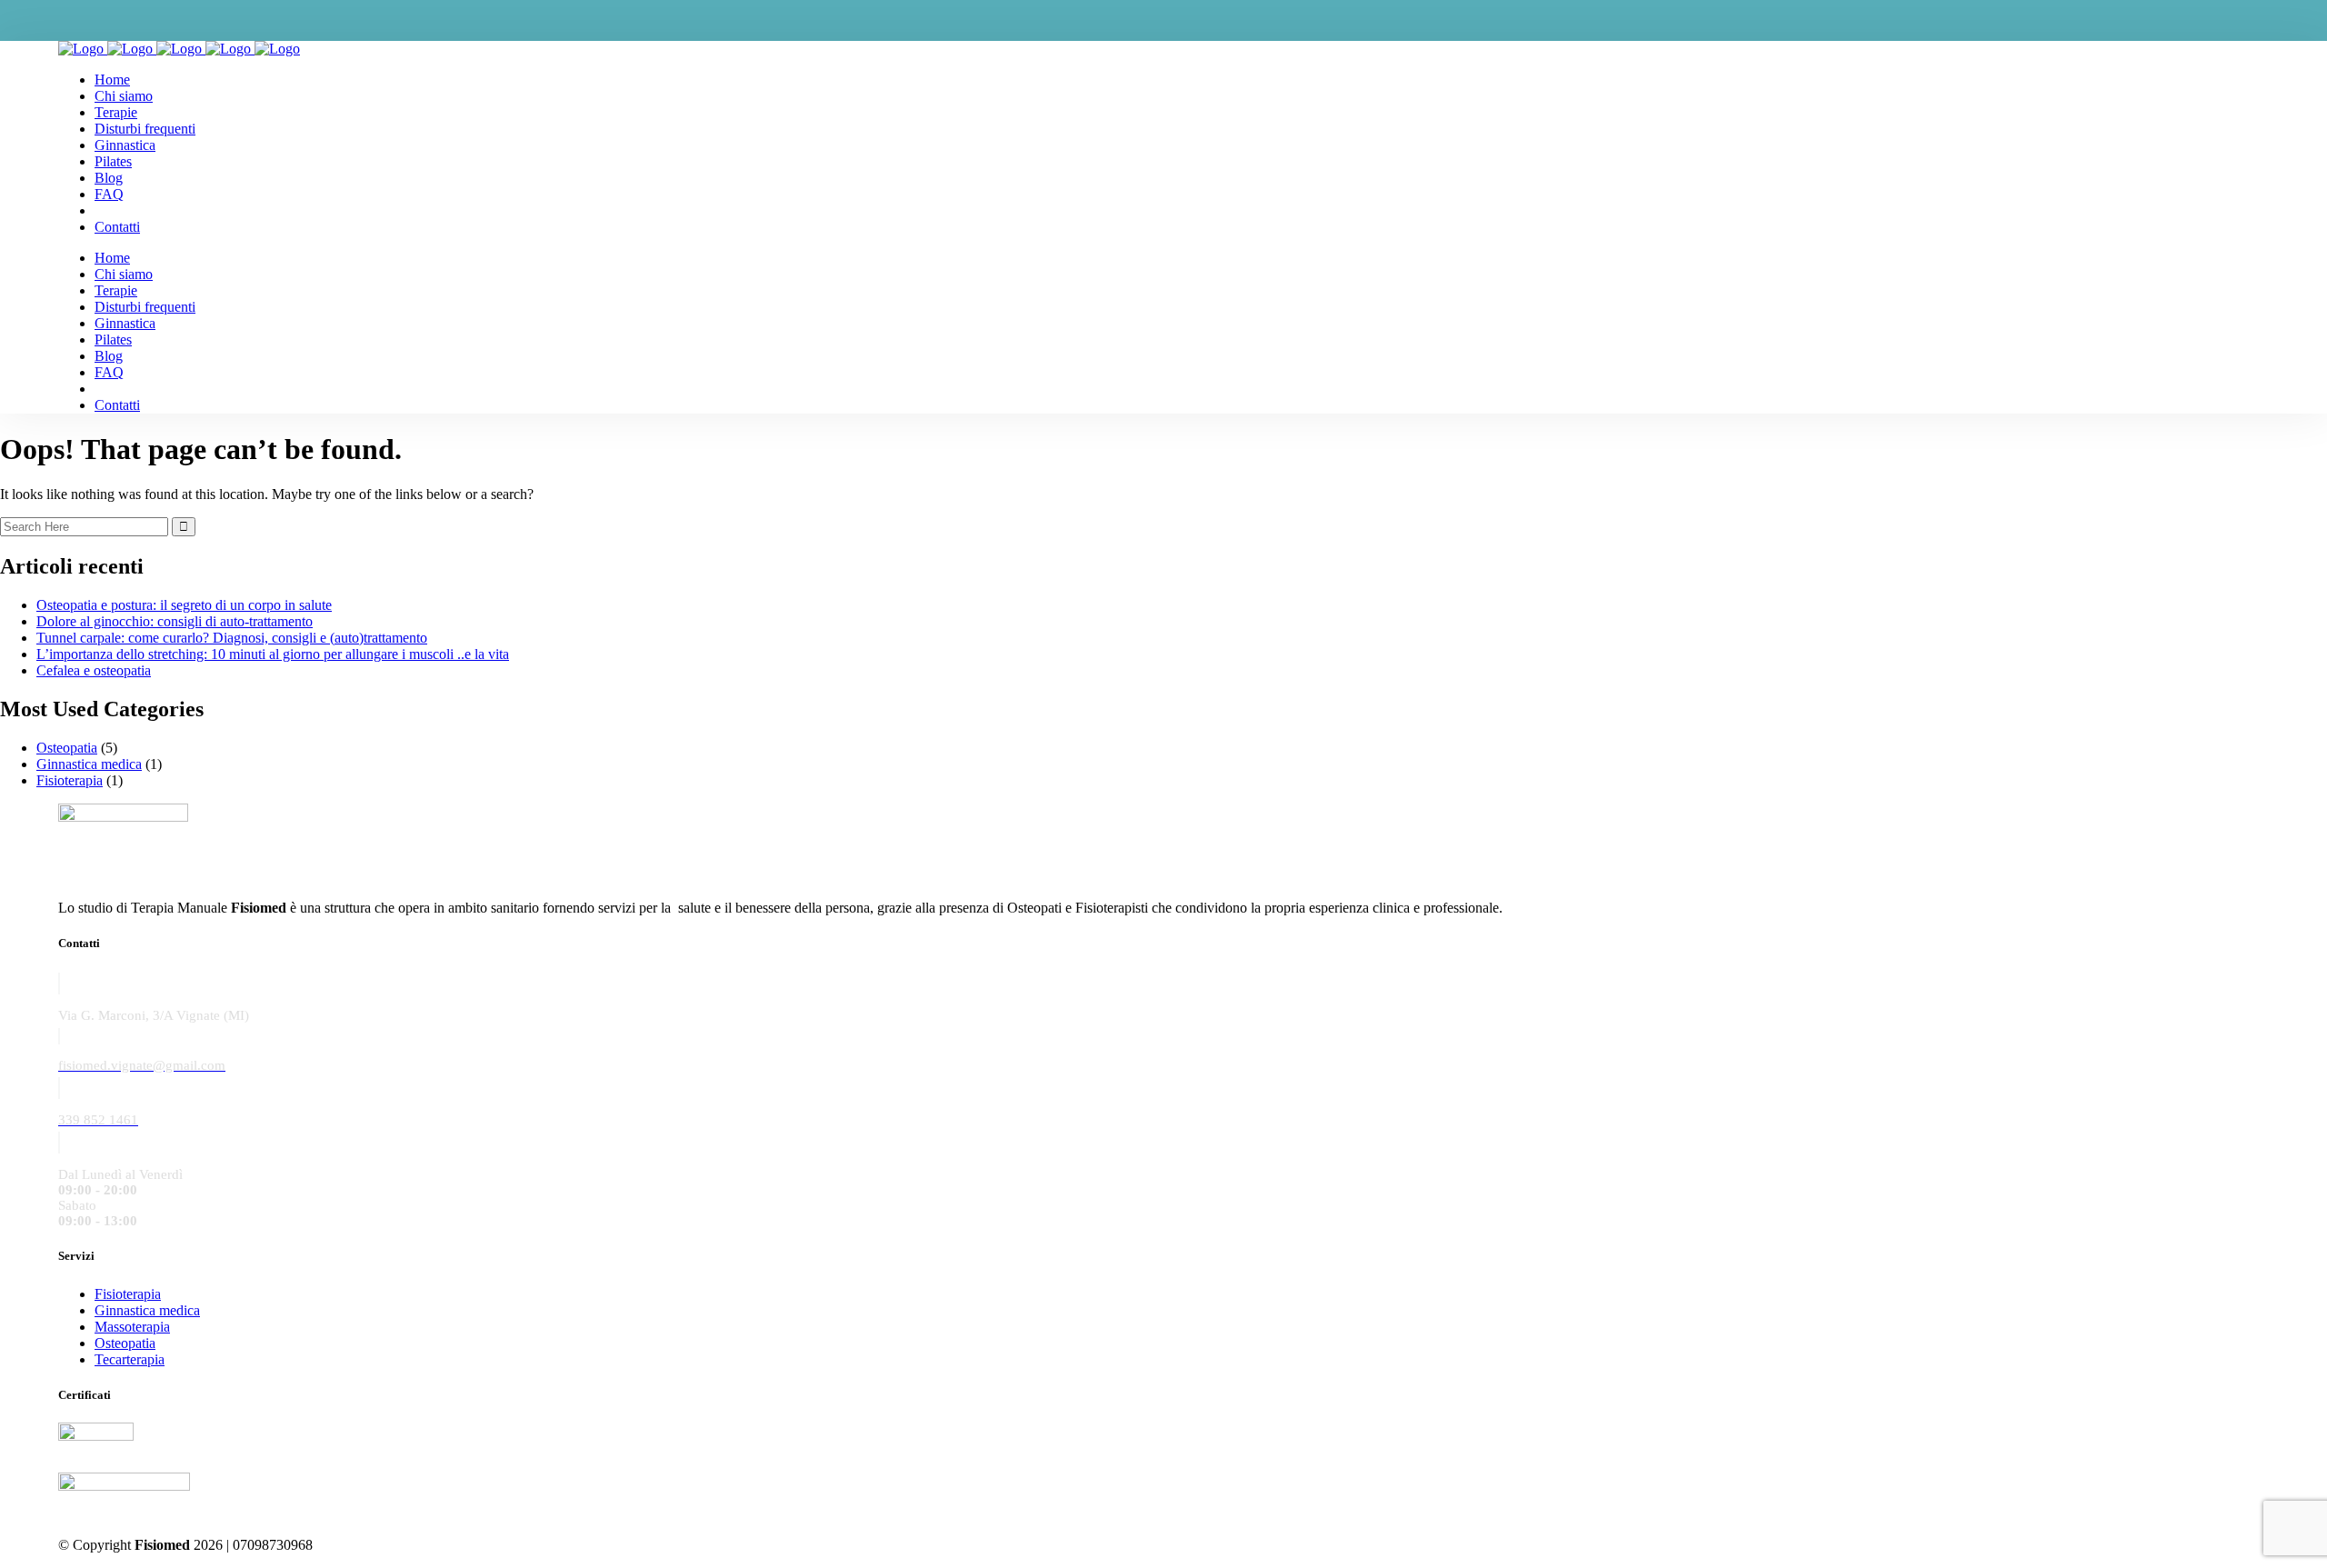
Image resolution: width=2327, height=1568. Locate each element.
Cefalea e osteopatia (94, 670)
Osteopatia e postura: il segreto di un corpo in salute (184, 605)
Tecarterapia (130, 1359)
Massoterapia (132, 1327)
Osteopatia (67, 748)
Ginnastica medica (89, 764)
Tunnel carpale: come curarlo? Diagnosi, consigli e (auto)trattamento (232, 638)
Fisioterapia (70, 780)
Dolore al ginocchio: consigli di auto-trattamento (175, 621)
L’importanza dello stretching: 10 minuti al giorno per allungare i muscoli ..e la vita (273, 654)
